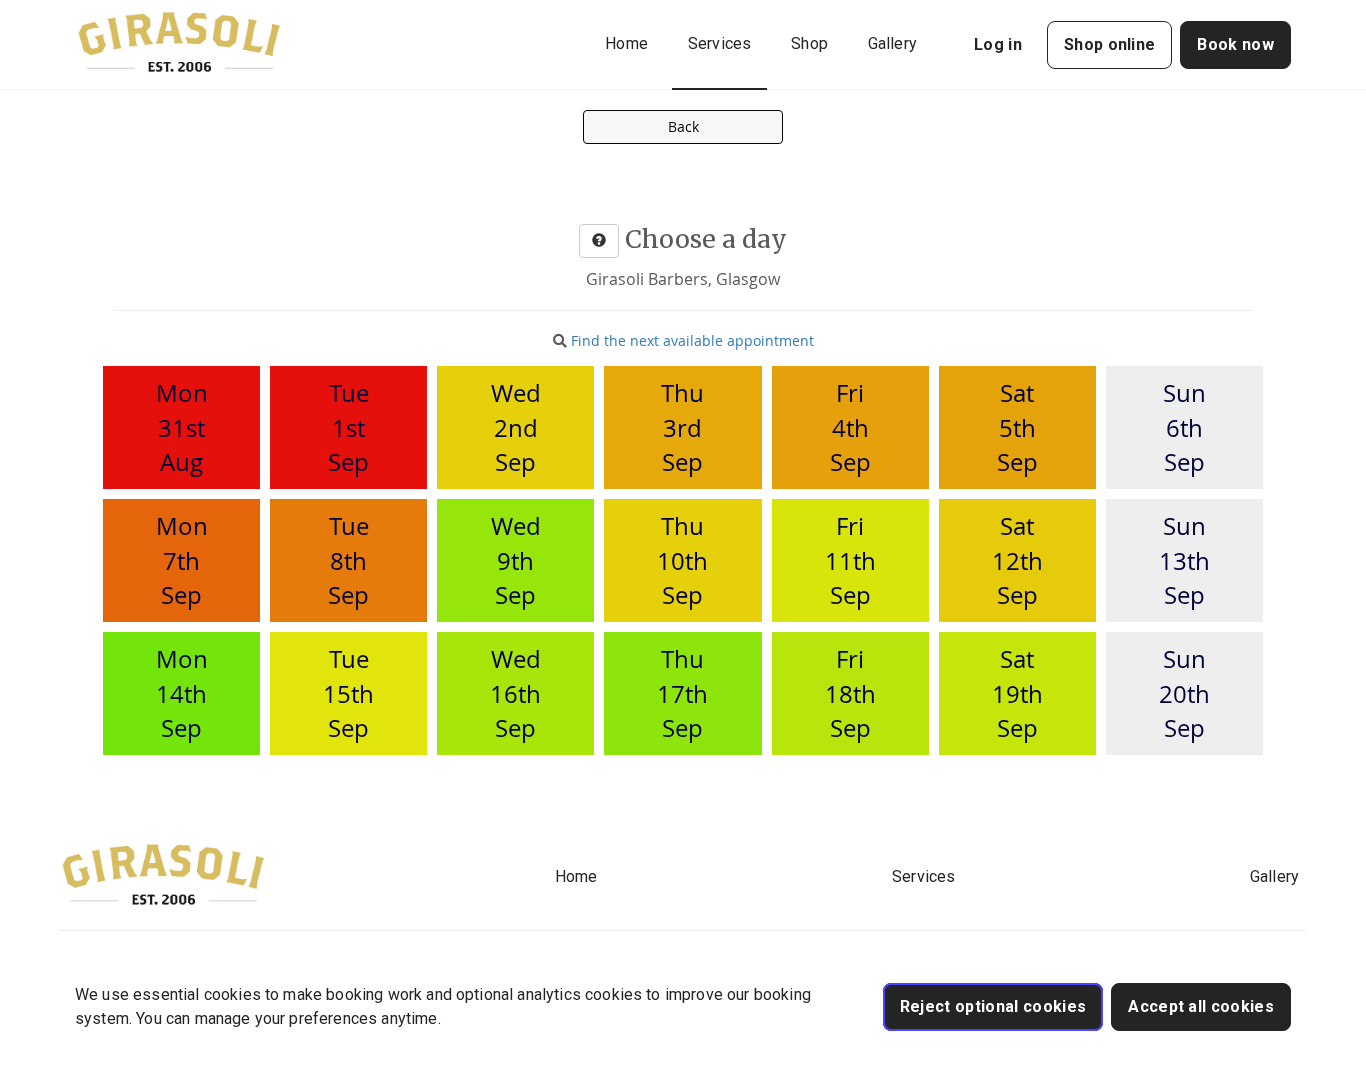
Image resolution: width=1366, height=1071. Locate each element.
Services (719, 43)
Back (683, 126)
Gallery (892, 43)
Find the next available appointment (692, 340)
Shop (809, 43)
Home (626, 43)
